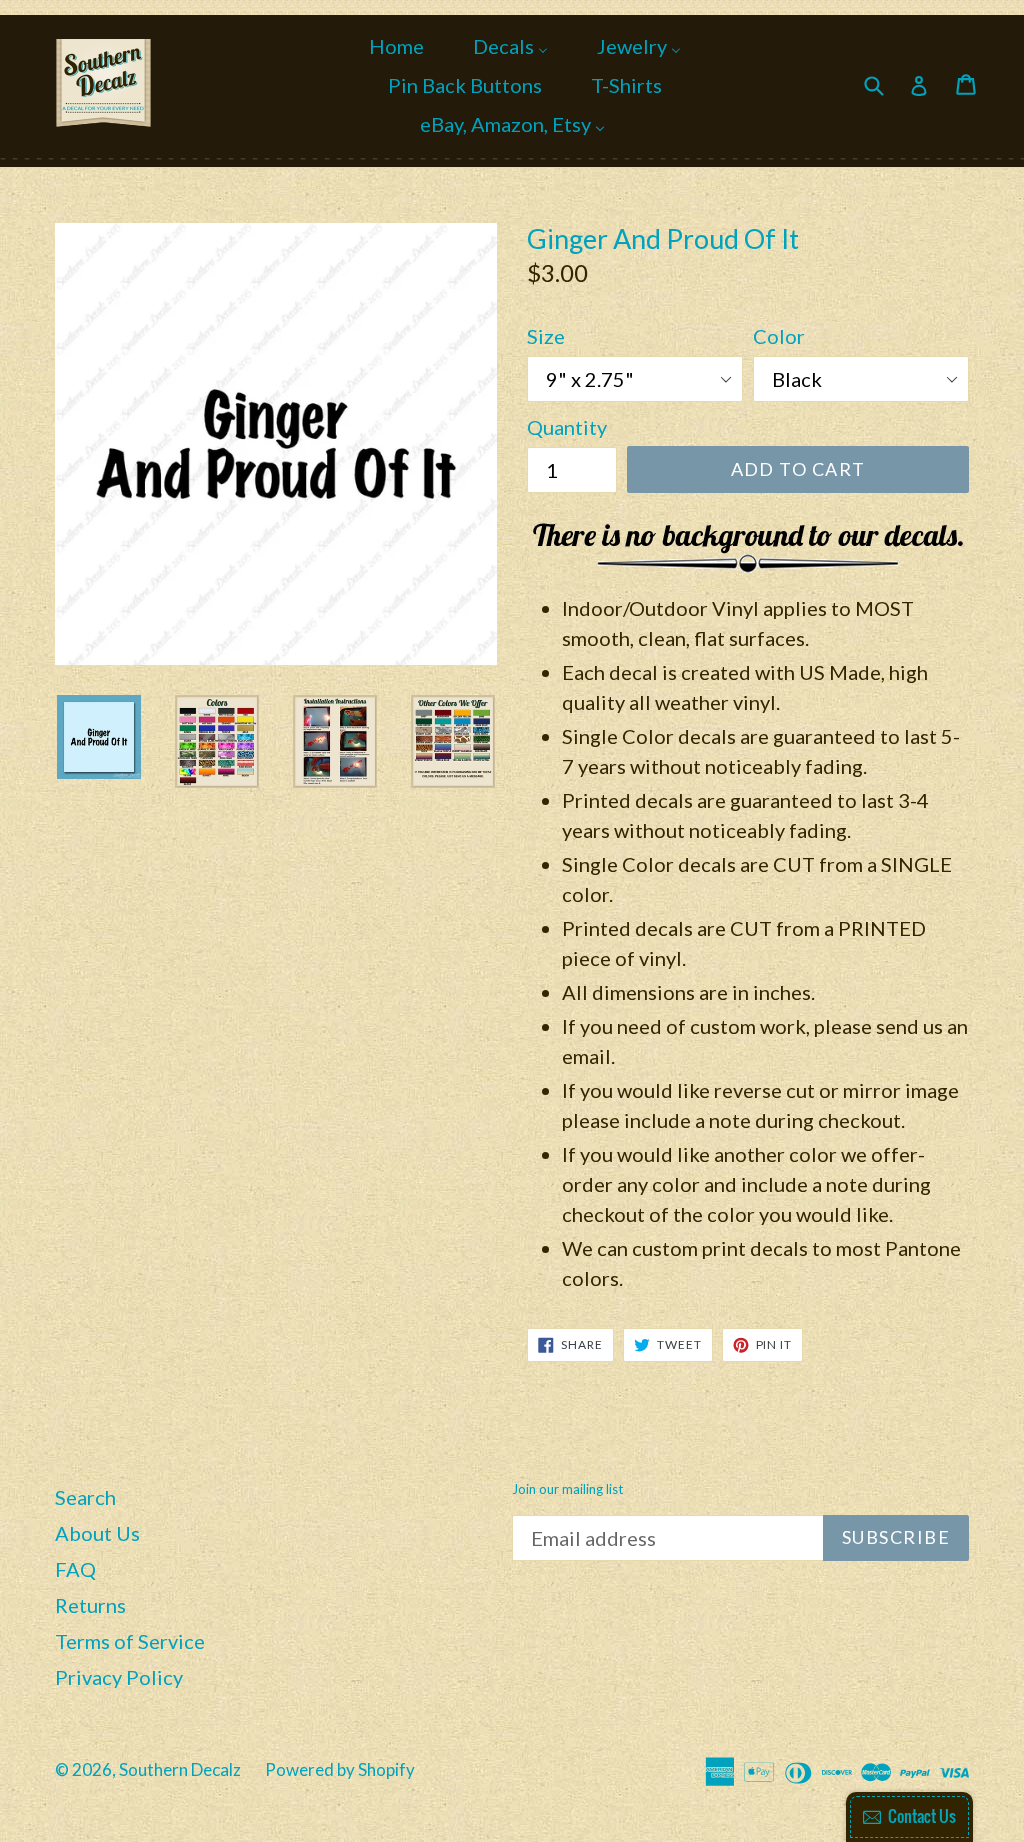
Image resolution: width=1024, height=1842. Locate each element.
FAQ (75, 1569)
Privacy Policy (119, 1677)
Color (779, 336)
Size (546, 336)
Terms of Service (130, 1641)
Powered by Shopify (340, 1769)
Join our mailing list (567, 1489)
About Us (97, 1533)
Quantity (567, 427)
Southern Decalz (180, 1769)
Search (85, 1497)
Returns (90, 1605)
